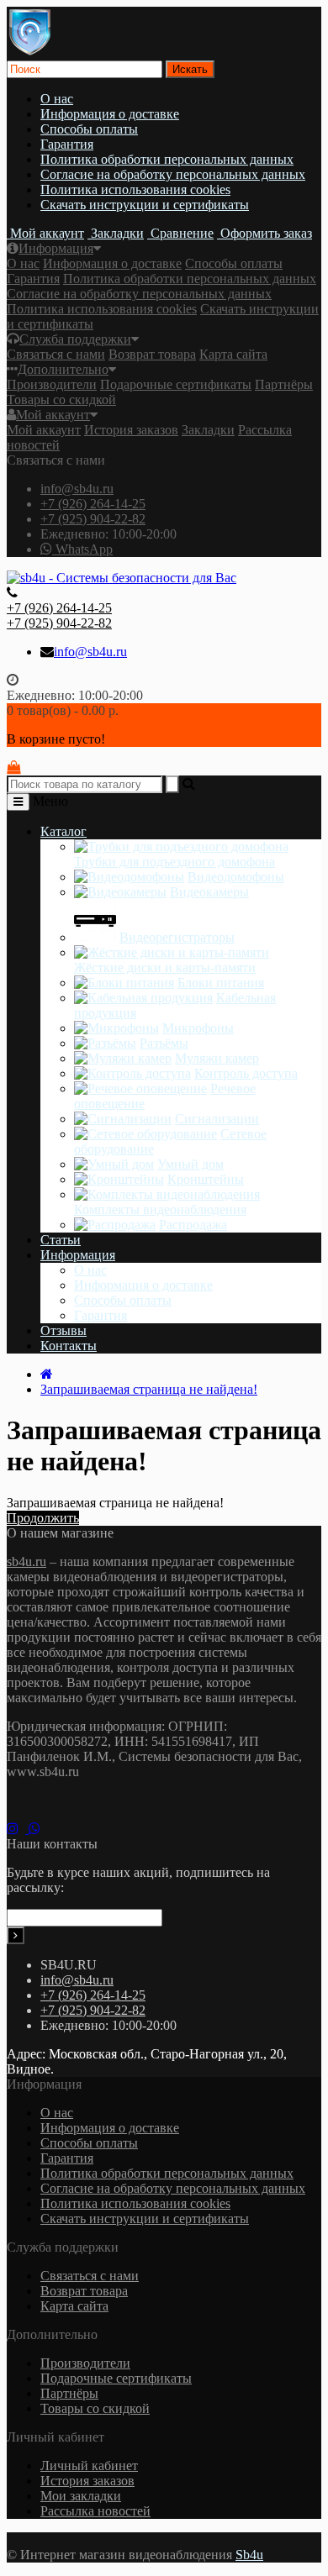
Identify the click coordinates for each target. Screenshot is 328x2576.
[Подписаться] (16, 1935)
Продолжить (43, 1518)
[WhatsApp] (38, 1829)
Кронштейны (206, 1179)
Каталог (63, 831)
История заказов (131, 430)
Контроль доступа (246, 1073)
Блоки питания (221, 983)
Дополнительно (63, 369)
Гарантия (67, 144)
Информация (56, 248)
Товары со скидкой (61, 400)
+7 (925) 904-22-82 (93, 519)
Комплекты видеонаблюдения (160, 1209)
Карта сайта (233, 354)
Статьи (61, 1240)
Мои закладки (81, 2496)
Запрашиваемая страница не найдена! (149, 1389)
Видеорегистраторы (177, 937)
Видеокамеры (209, 892)
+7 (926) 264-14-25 (93, 504)
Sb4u (249, 2555)
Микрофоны (198, 1028)
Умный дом (190, 1164)
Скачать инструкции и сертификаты (145, 205)
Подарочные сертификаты (176, 384)
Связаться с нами (56, 354)
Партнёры (284, 384)
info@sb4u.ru (77, 489)
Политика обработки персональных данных (167, 159)
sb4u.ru (26, 1561)
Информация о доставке (110, 114)
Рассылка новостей (95, 2511)
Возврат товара (152, 354)
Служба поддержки (75, 339)
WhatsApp (82, 549)
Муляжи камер (217, 1058)
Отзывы (63, 1330)
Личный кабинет (89, 2466)
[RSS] (18, 1829)
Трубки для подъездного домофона (175, 862)
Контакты (69, 1346)
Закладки (208, 430)
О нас (57, 99)
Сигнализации (217, 1119)
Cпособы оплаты (89, 129)
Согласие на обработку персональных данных (173, 174)
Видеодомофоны (236, 877)
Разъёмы (164, 1043)
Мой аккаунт (53, 415)
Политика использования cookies (135, 189)
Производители (52, 384)
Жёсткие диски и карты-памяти (165, 967)
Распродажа (193, 1225)
